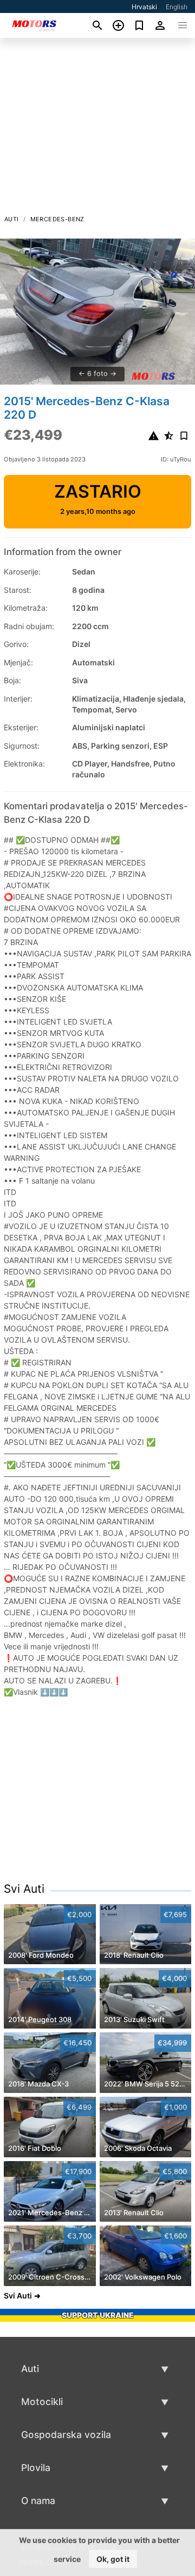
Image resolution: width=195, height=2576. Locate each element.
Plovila (36, 2468)
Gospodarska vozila (66, 2435)
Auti (12, 219)
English (177, 7)
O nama (38, 2501)
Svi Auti (24, 1889)
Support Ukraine (98, 2315)
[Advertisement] (97, 129)
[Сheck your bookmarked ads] (139, 25)
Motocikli (42, 2402)
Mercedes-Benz (57, 219)
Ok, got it (113, 2559)
